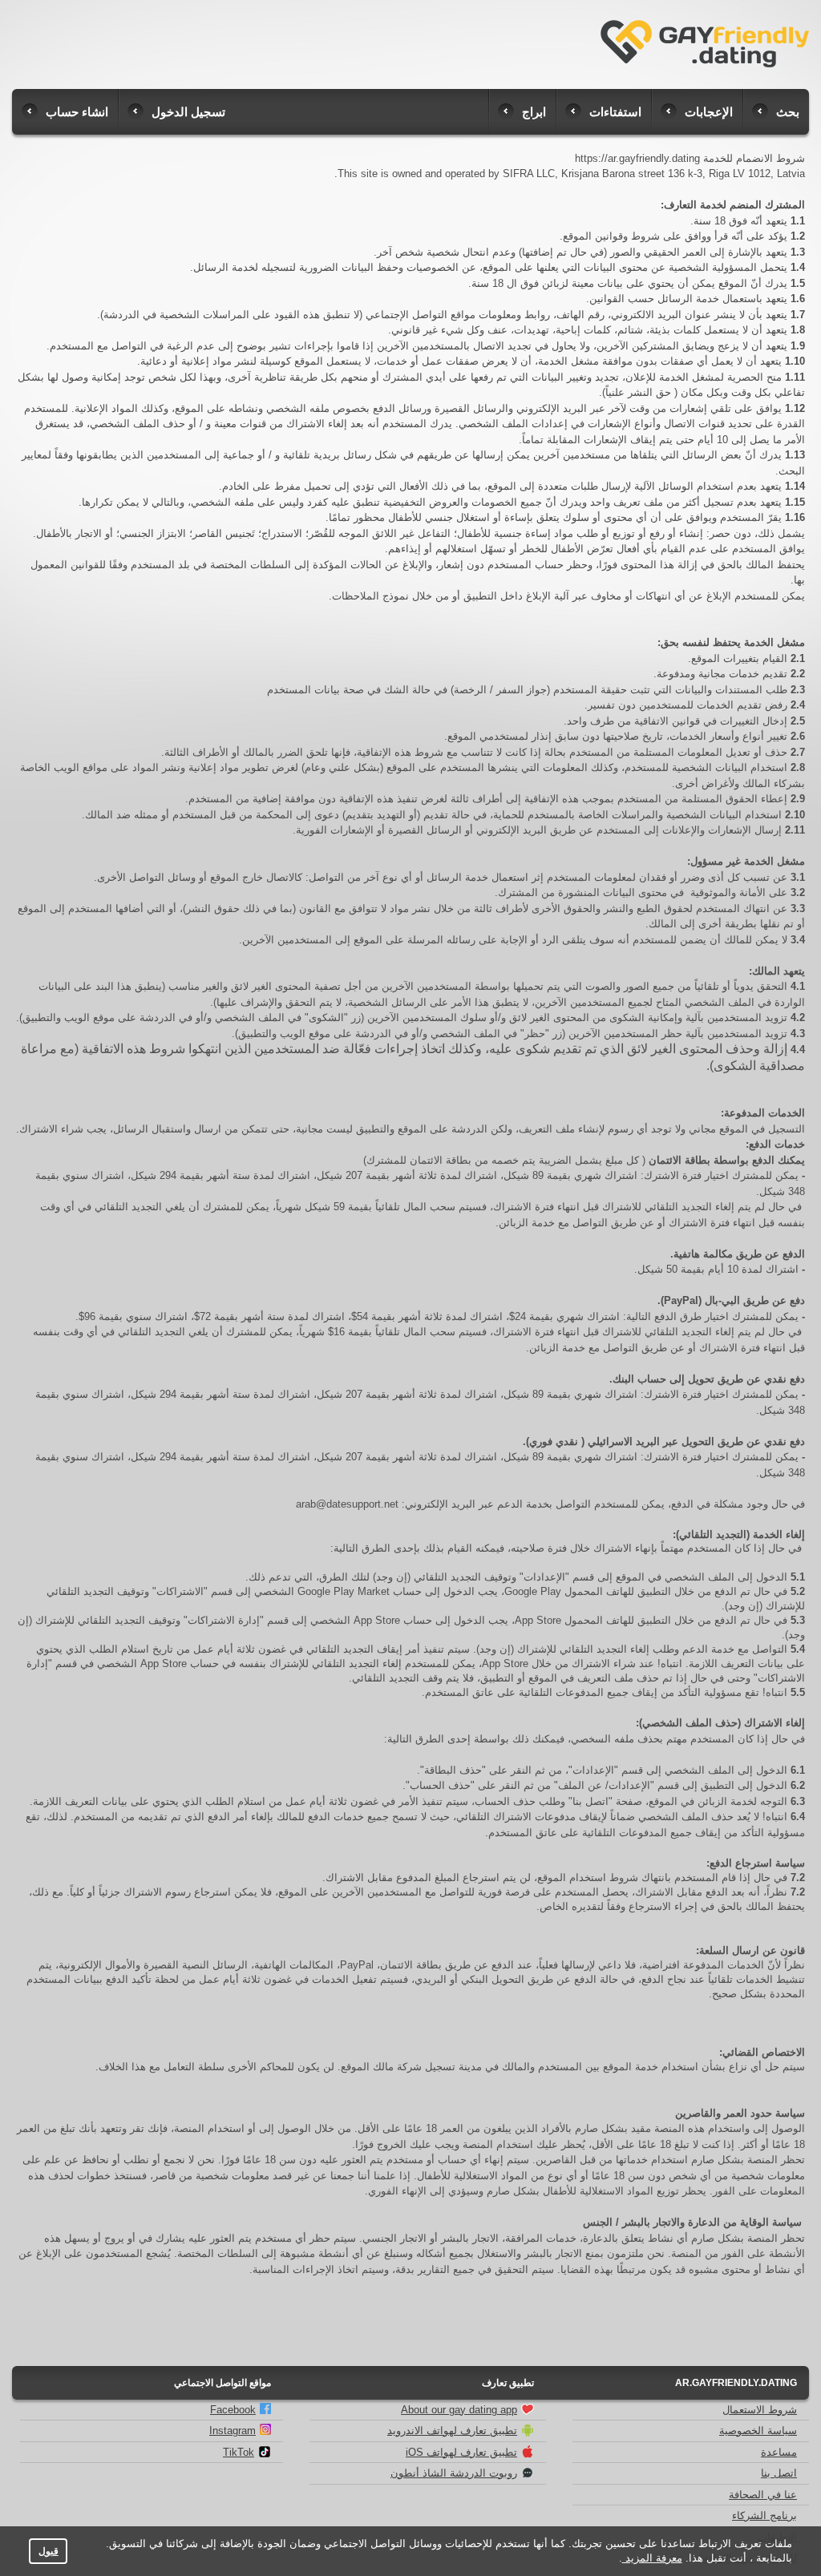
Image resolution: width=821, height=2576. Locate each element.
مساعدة (779, 2452)
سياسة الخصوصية (758, 2431)
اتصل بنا (779, 2473)
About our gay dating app (459, 2410)
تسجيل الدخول (188, 112)
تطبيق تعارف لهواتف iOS (461, 2452)
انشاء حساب (77, 112)
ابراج (534, 112)
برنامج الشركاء (764, 2515)
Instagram (233, 2431)
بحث (788, 112)
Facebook (233, 2410)
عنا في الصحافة (763, 2495)
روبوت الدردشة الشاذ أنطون (454, 2473)
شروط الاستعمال (760, 2410)
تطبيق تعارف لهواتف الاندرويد (452, 2431)
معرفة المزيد (652, 2558)
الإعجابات (709, 112)
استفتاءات (615, 112)
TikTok (239, 2452)
